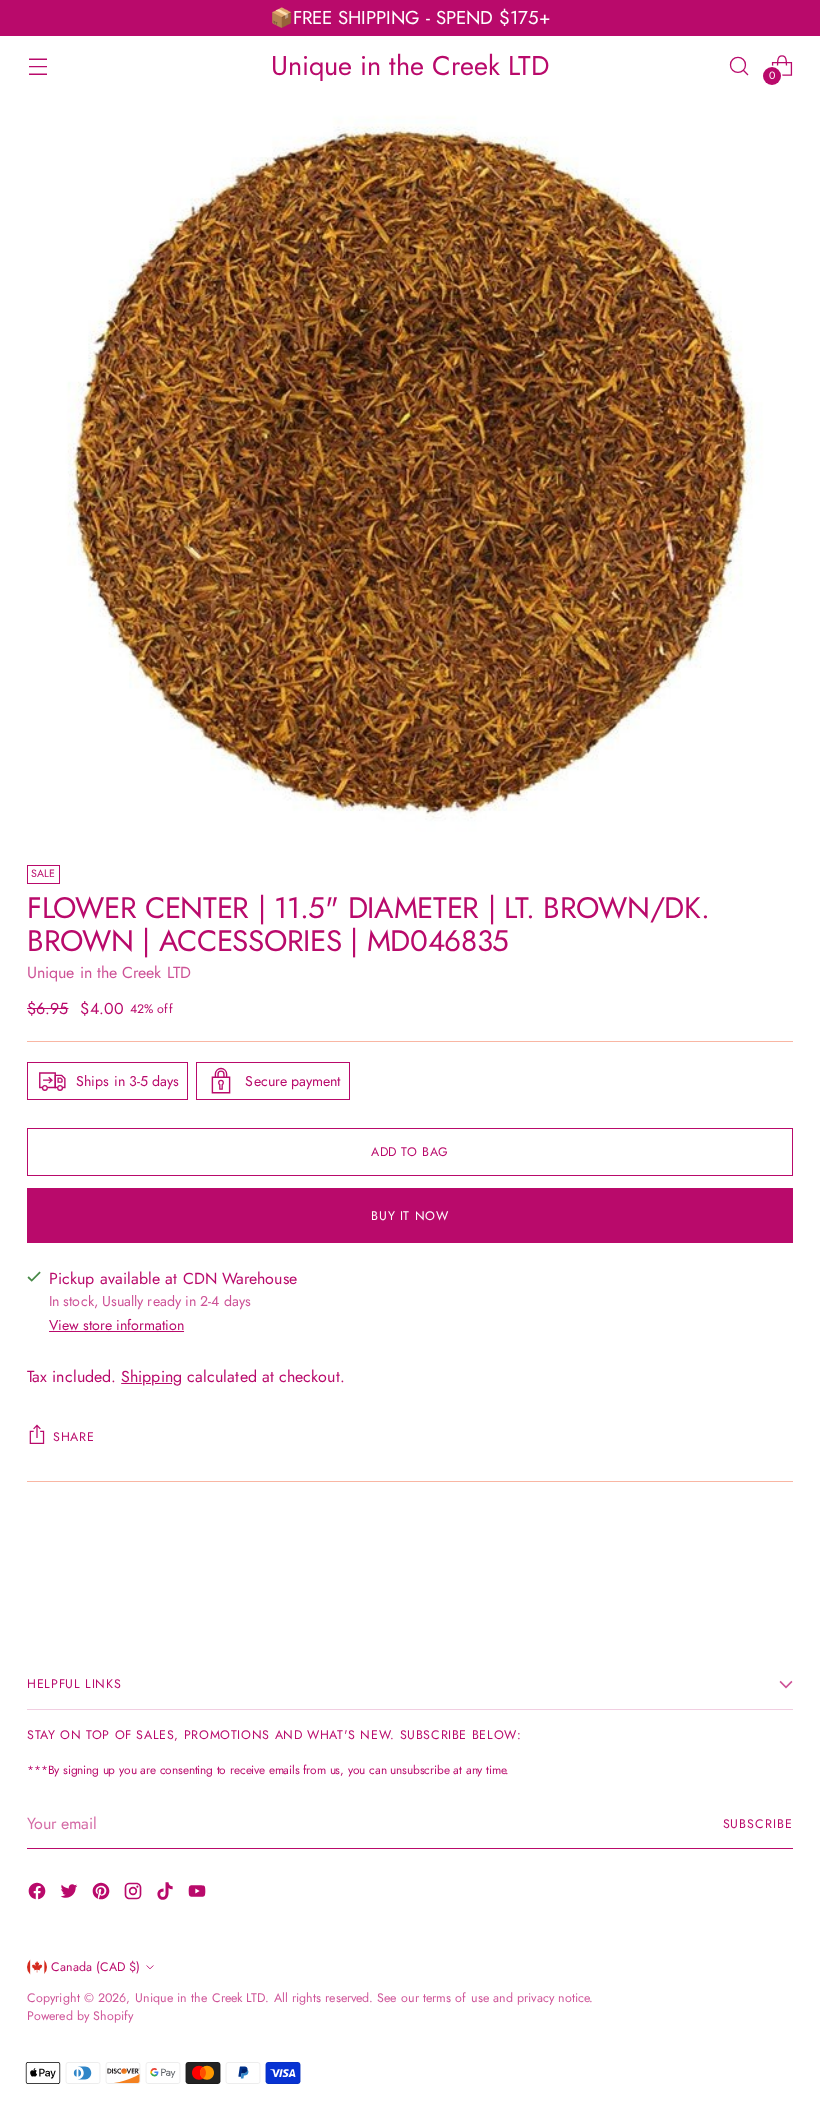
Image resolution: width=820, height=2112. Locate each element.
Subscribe (758, 1824)
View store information (116, 1325)
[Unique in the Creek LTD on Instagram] (135, 1894)
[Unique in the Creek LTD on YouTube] (199, 1894)
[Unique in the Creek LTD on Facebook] (39, 1894)
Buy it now (409, 1216)
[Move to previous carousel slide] (730, 1559)
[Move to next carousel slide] (776, 1558)
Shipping (151, 1376)
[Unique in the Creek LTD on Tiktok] (167, 1894)
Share (73, 1437)
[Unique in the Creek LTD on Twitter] (71, 1894)
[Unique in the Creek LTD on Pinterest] (103, 1894)
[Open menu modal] (37, 65)
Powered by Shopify (80, 2016)
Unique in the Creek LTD (109, 972)
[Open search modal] (739, 65)
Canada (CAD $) (95, 1967)
